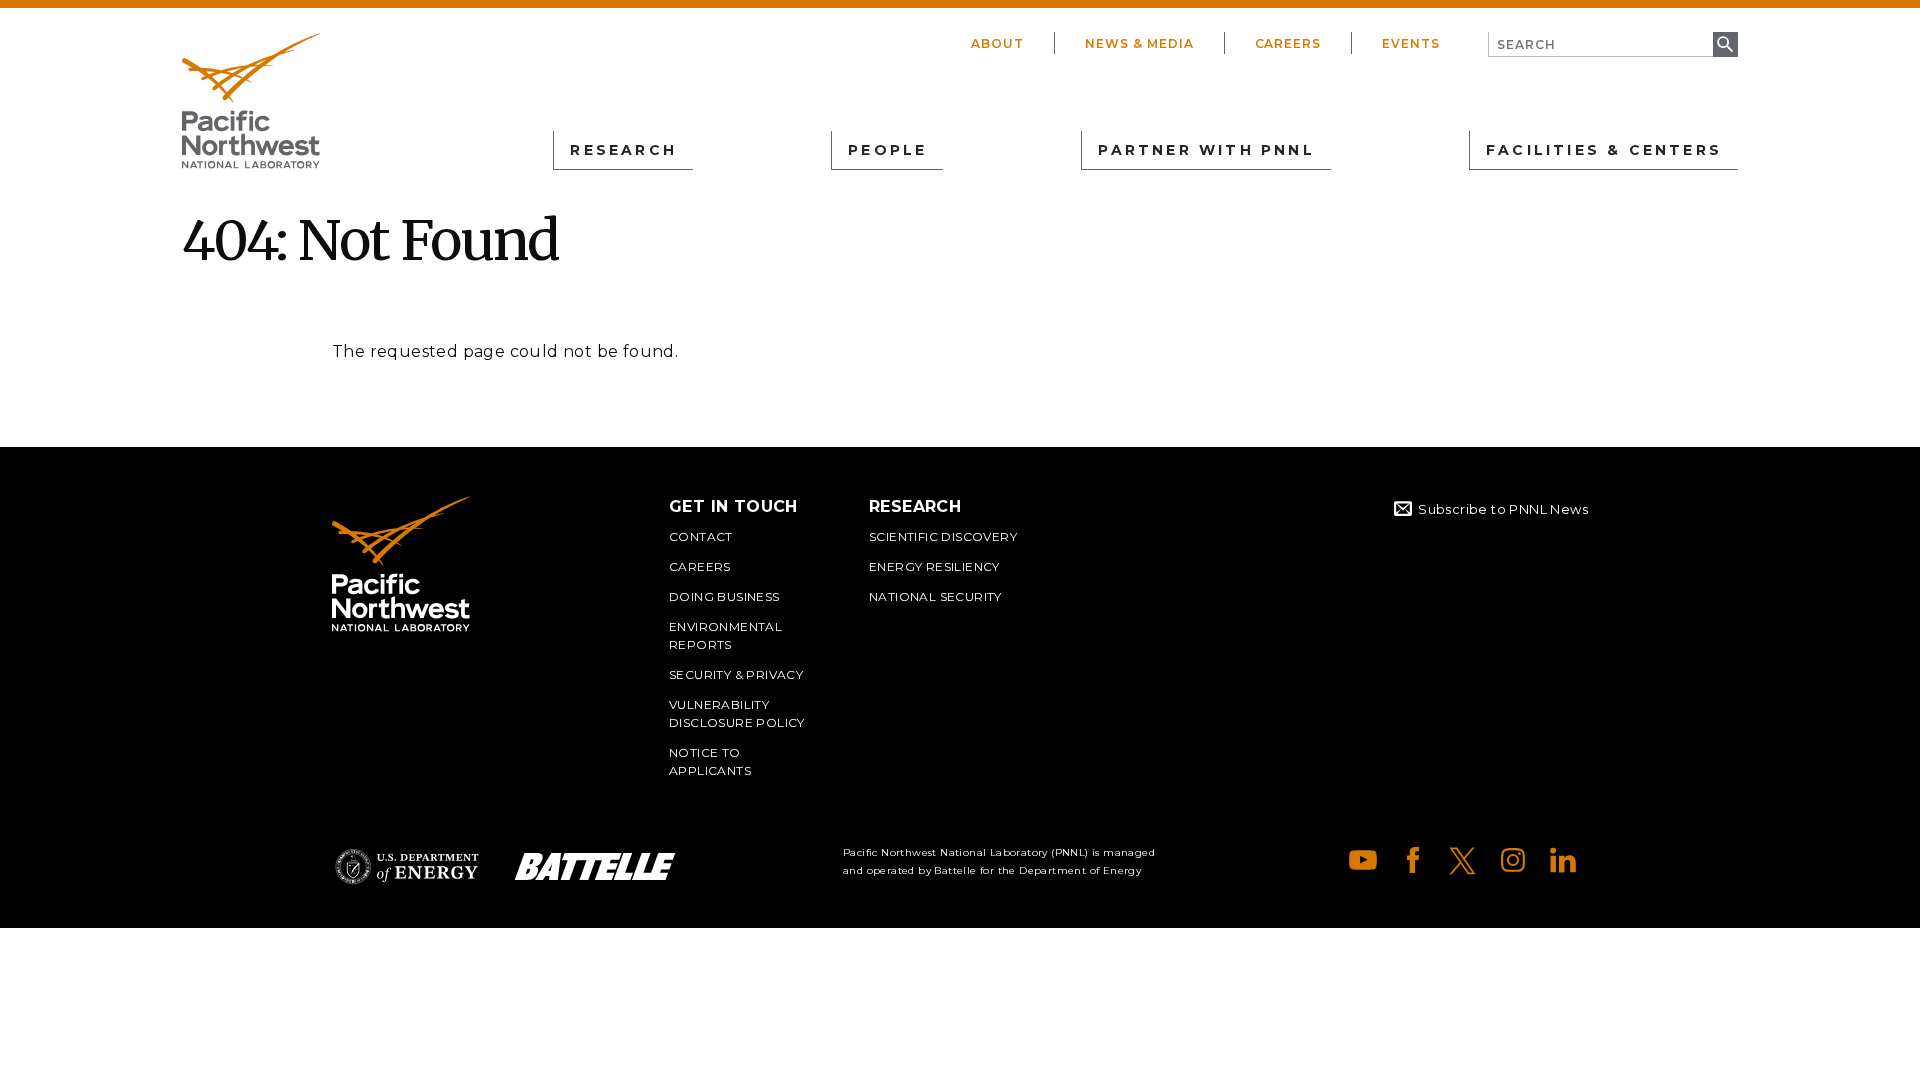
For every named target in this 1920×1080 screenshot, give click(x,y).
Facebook (1413, 860)
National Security (935, 596)
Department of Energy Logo (407, 866)
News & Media (1139, 43)
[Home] (251, 101)
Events (1411, 43)
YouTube (1363, 860)
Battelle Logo (595, 866)
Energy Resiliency (934, 566)
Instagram (1513, 860)
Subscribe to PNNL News (1503, 509)
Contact (701, 536)
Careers (1288, 43)
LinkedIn (1563, 860)
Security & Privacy (736, 674)
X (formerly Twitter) (1463, 860)
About (997, 43)
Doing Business (724, 596)
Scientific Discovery (943, 536)
